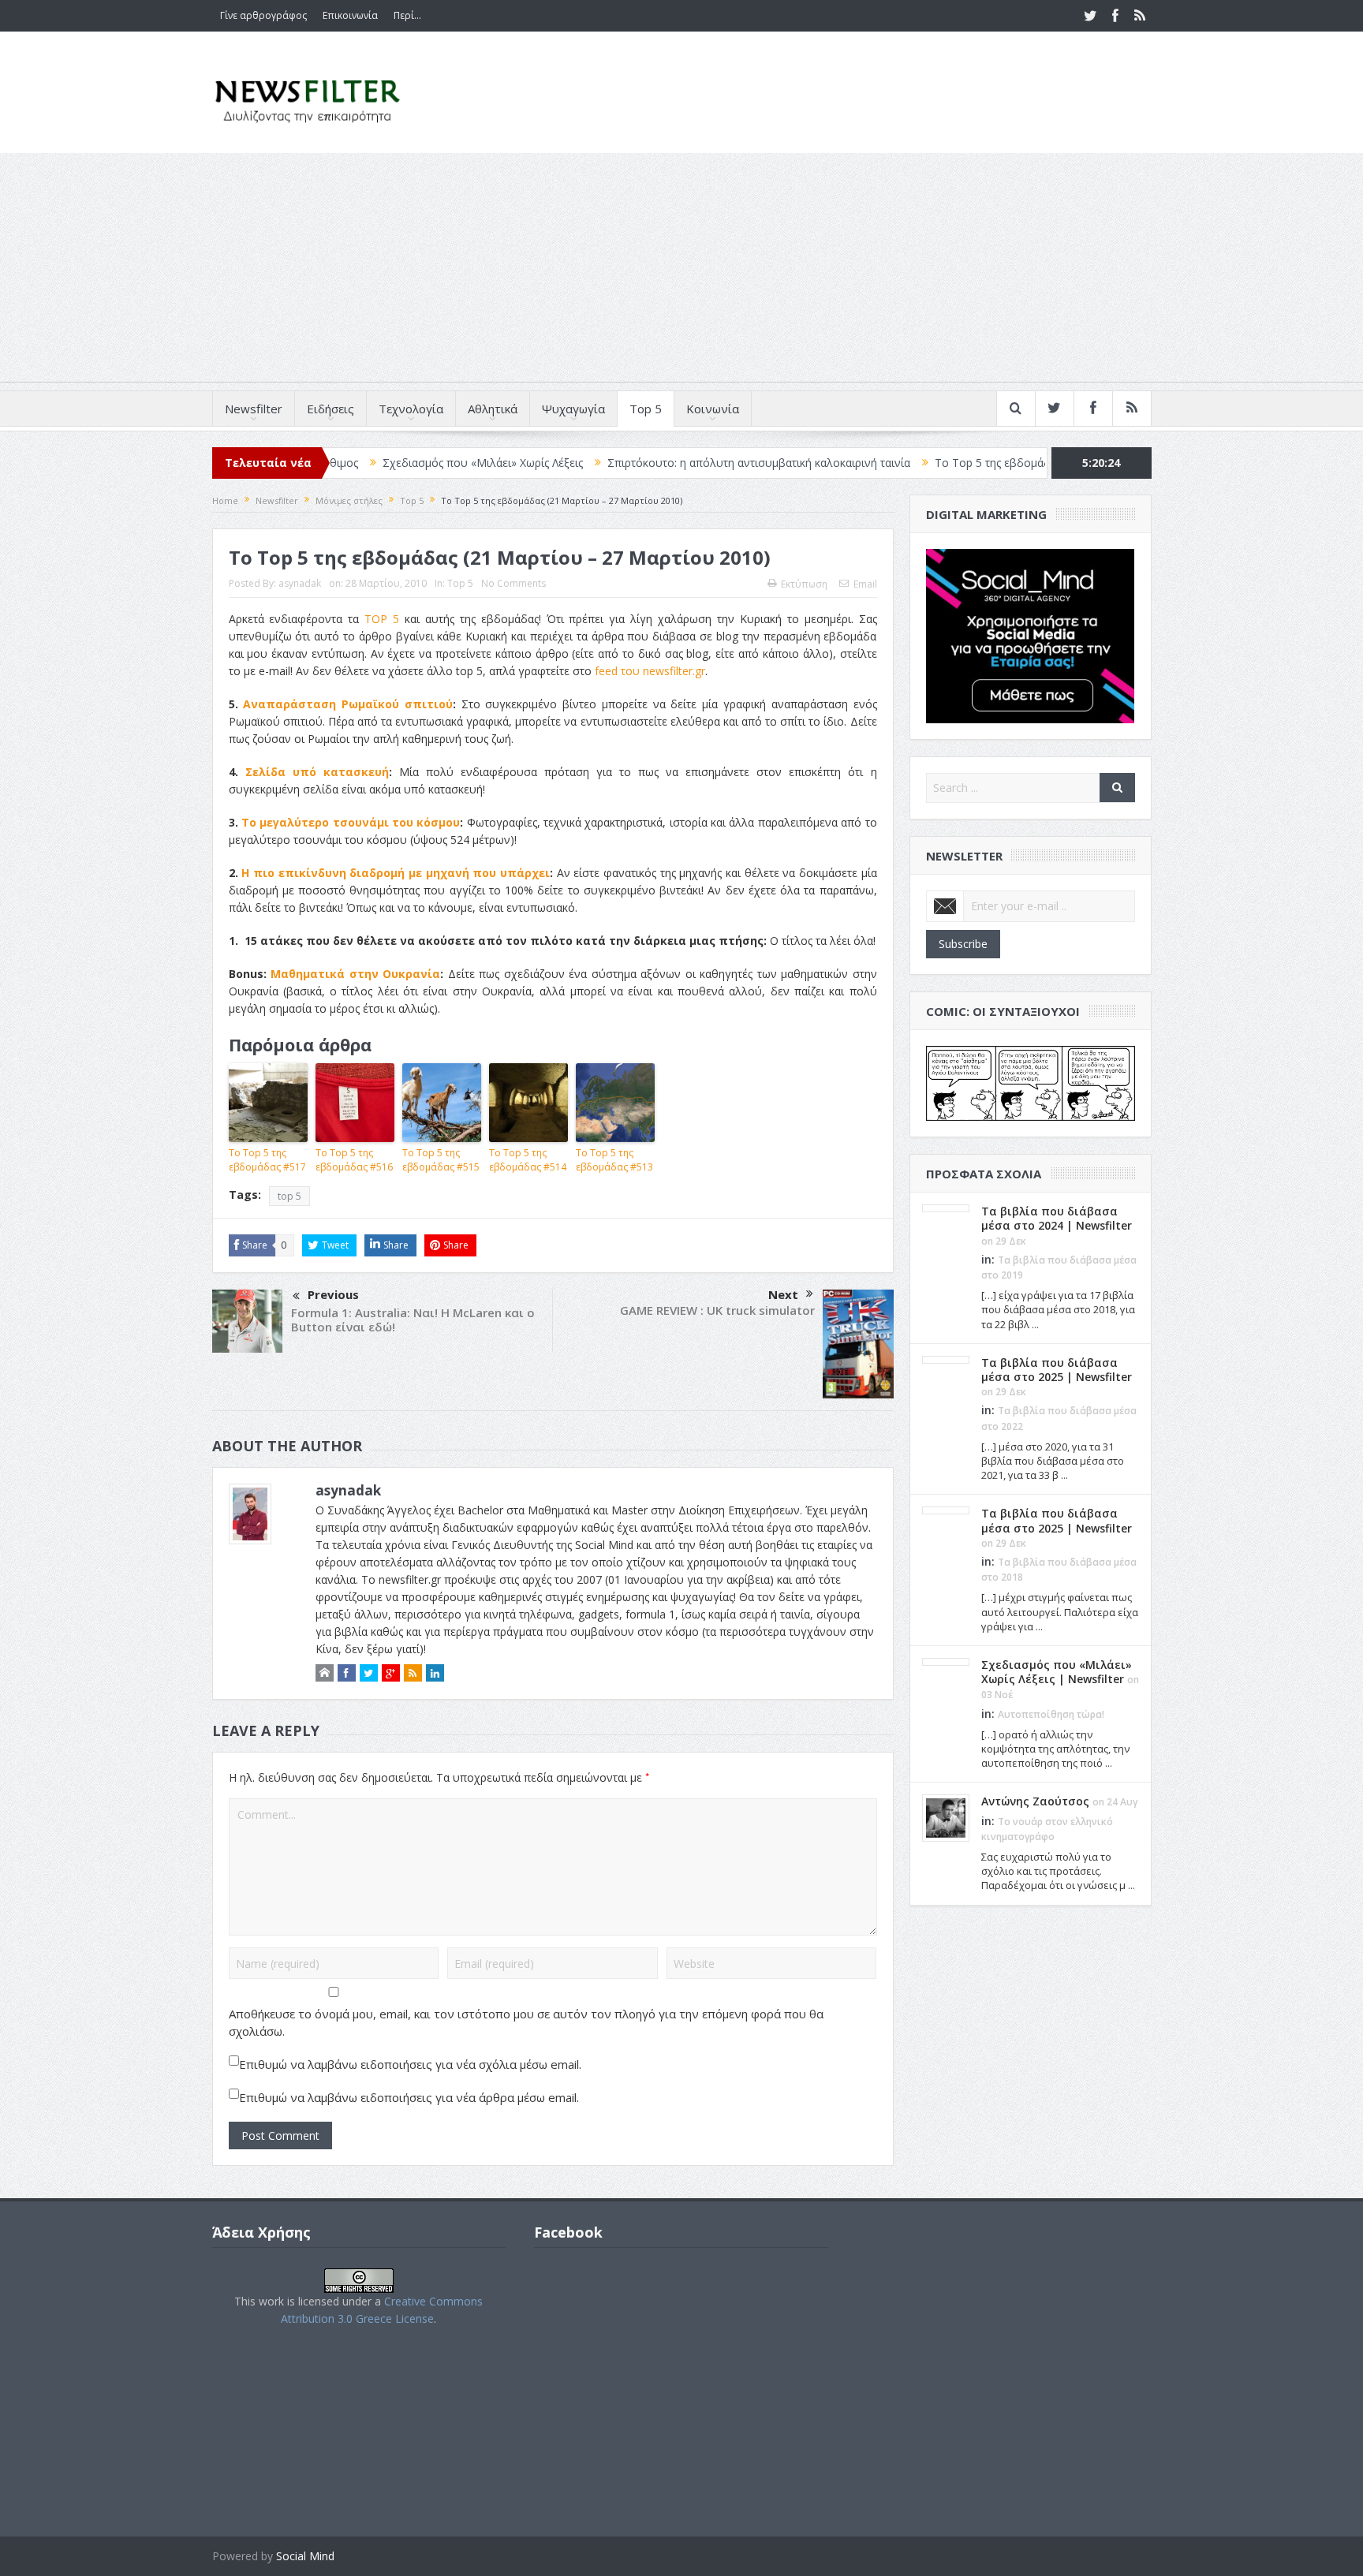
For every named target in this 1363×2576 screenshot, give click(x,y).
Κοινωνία (713, 409)
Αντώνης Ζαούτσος (1035, 1801)
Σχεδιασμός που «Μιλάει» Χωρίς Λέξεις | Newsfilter (1057, 1672)
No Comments (513, 583)
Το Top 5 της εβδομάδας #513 (614, 1160)
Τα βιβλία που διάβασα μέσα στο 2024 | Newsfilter (1057, 1218)
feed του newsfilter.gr (650, 671)
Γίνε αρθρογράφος (263, 15)
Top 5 (646, 409)
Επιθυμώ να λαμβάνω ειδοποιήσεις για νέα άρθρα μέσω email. (409, 2097)
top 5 (289, 1196)
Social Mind (305, 2556)
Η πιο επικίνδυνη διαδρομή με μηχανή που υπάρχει (396, 873)
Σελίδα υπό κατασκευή (317, 772)
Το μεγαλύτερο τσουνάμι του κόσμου (351, 822)
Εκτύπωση (804, 584)
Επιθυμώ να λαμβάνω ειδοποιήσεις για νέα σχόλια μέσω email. (410, 2064)
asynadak (300, 583)
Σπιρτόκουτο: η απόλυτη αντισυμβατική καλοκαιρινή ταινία (670, 463)
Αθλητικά (493, 409)
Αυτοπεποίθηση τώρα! (1051, 1714)
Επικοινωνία (350, 15)
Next (783, 1294)
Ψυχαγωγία (573, 409)
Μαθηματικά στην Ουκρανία (355, 974)
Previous (333, 1294)
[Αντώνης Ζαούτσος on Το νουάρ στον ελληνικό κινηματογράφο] (946, 1817)
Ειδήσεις (330, 409)
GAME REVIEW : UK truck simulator (717, 1310)
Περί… (407, 15)
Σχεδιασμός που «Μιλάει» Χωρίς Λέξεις (394, 463)
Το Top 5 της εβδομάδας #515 (441, 1160)
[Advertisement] (681, 271)
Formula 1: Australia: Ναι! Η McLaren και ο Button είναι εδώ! (413, 1320)
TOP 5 (382, 619)
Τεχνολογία (411, 409)
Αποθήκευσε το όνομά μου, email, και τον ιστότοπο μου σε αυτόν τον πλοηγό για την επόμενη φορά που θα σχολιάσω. (526, 2022)
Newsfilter (254, 409)
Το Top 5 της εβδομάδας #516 (354, 1160)
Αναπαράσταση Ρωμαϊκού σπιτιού (348, 704)
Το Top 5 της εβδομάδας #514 (528, 1160)
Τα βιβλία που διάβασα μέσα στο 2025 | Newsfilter (1057, 1370)
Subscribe (963, 944)
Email (865, 584)
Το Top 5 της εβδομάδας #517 (924, 463)
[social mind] (1031, 635)
